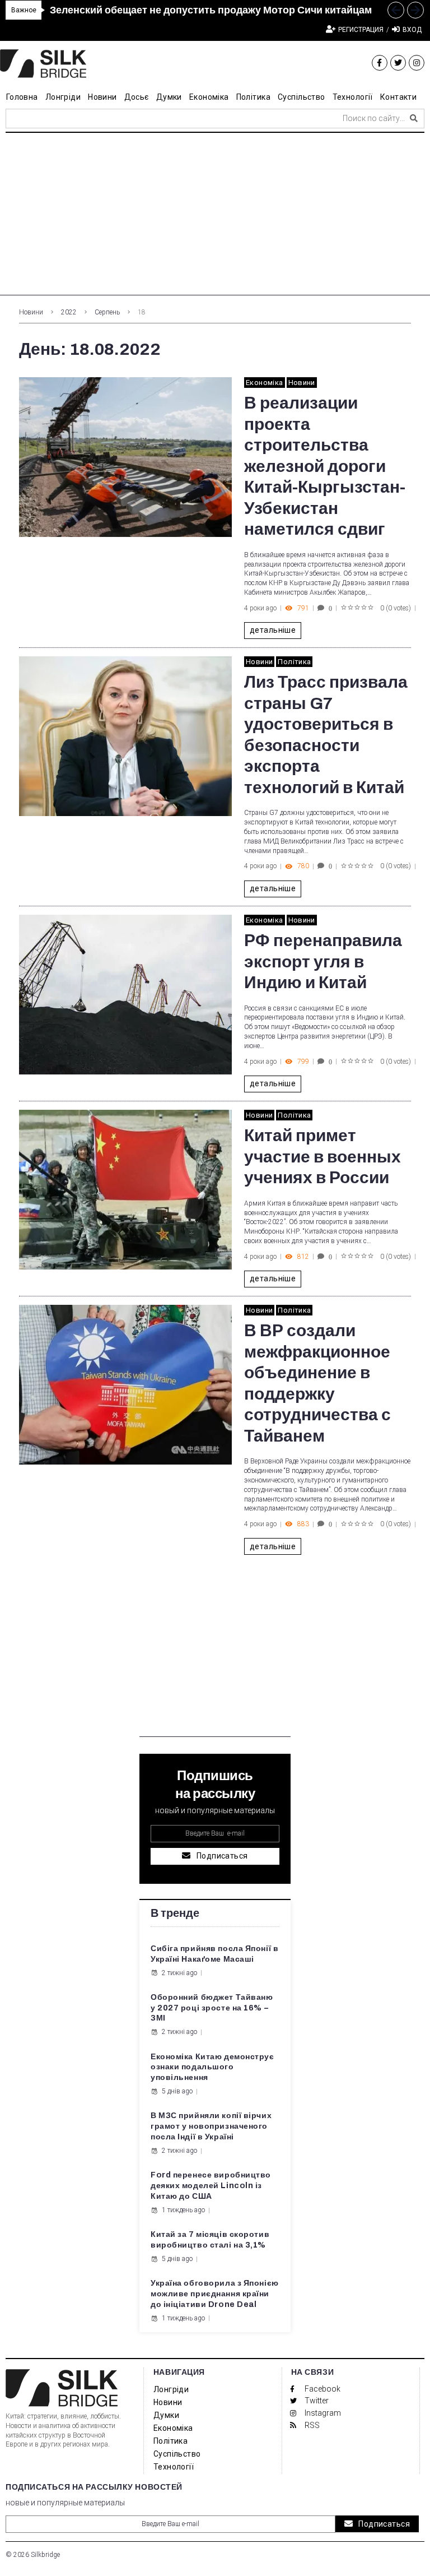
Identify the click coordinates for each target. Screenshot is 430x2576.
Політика (294, 662)
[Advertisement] (215, 217)
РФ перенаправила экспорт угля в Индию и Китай (323, 962)
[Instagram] (417, 63)
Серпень (107, 312)
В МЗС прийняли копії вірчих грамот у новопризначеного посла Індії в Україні (211, 2126)
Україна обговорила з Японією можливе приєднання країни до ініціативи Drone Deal (215, 2294)
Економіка (265, 383)
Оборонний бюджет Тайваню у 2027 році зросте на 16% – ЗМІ (212, 2008)
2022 (69, 312)
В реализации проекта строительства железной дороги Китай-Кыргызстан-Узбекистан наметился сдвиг (325, 466)
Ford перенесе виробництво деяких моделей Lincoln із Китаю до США (211, 2186)
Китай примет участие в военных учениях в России (322, 1157)
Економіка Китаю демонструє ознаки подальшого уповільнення (212, 2067)
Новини (31, 312)
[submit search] (414, 118)
